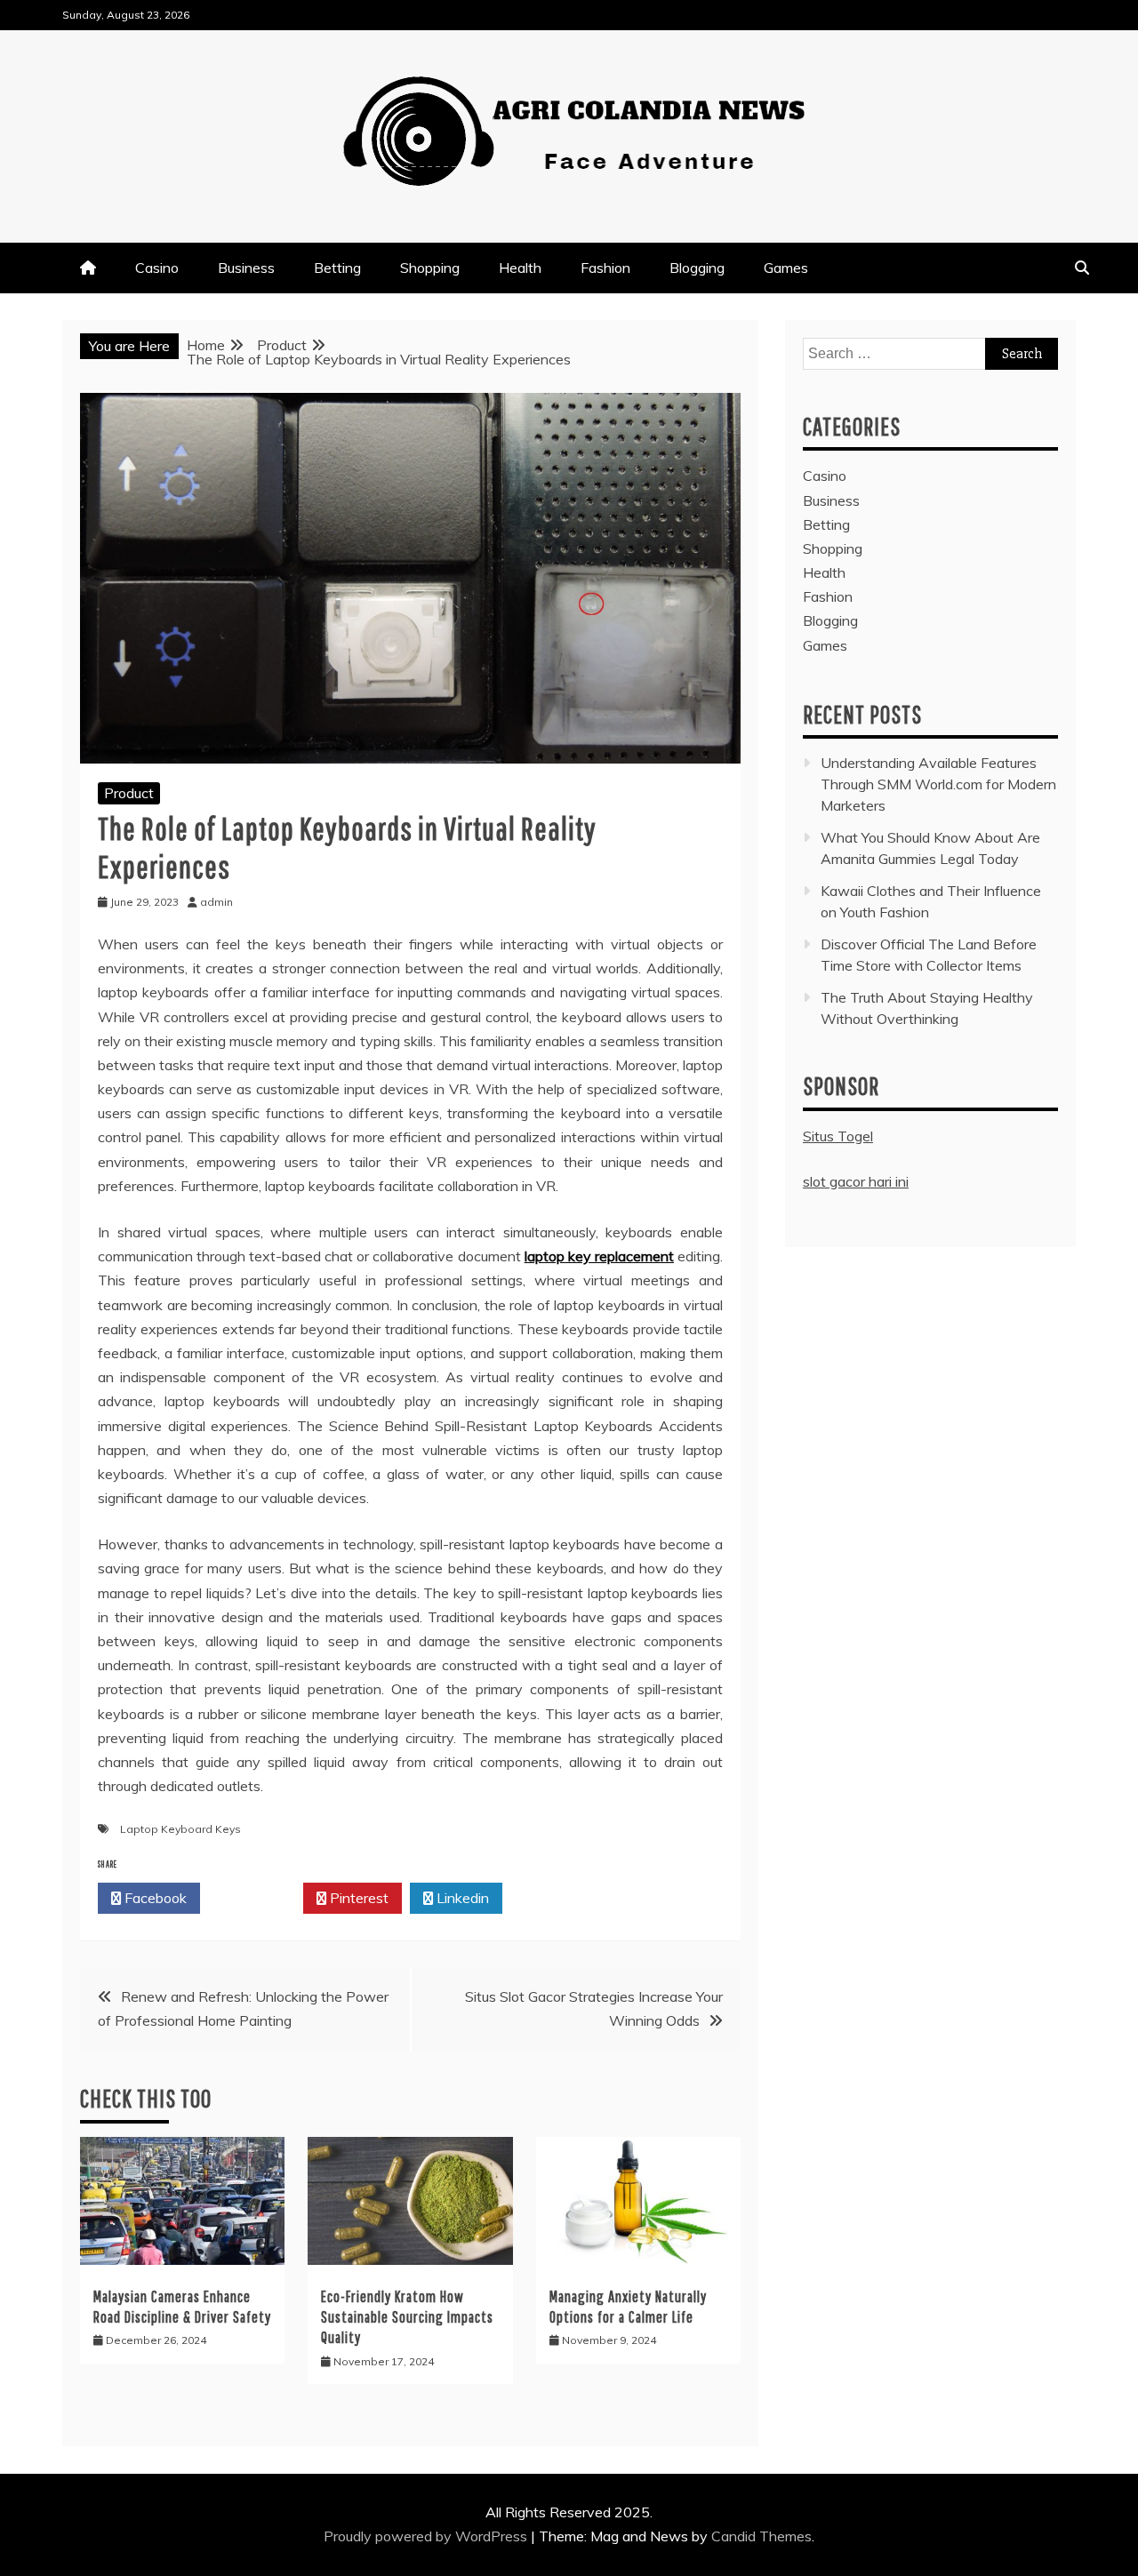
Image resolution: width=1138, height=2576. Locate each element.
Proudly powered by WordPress (427, 2536)
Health (520, 268)
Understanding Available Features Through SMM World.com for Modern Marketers (938, 784)
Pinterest (357, 1898)
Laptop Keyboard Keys (180, 1829)
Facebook (154, 1898)
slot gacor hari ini (856, 1181)
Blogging (697, 268)
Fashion (605, 268)
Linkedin (461, 1898)
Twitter (256, 1898)
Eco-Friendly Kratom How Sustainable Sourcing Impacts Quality (407, 2317)
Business (246, 268)
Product (129, 793)
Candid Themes (761, 2536)
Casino (157, 268)
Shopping (430, 268)
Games (786, 268)
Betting (337, 268)
